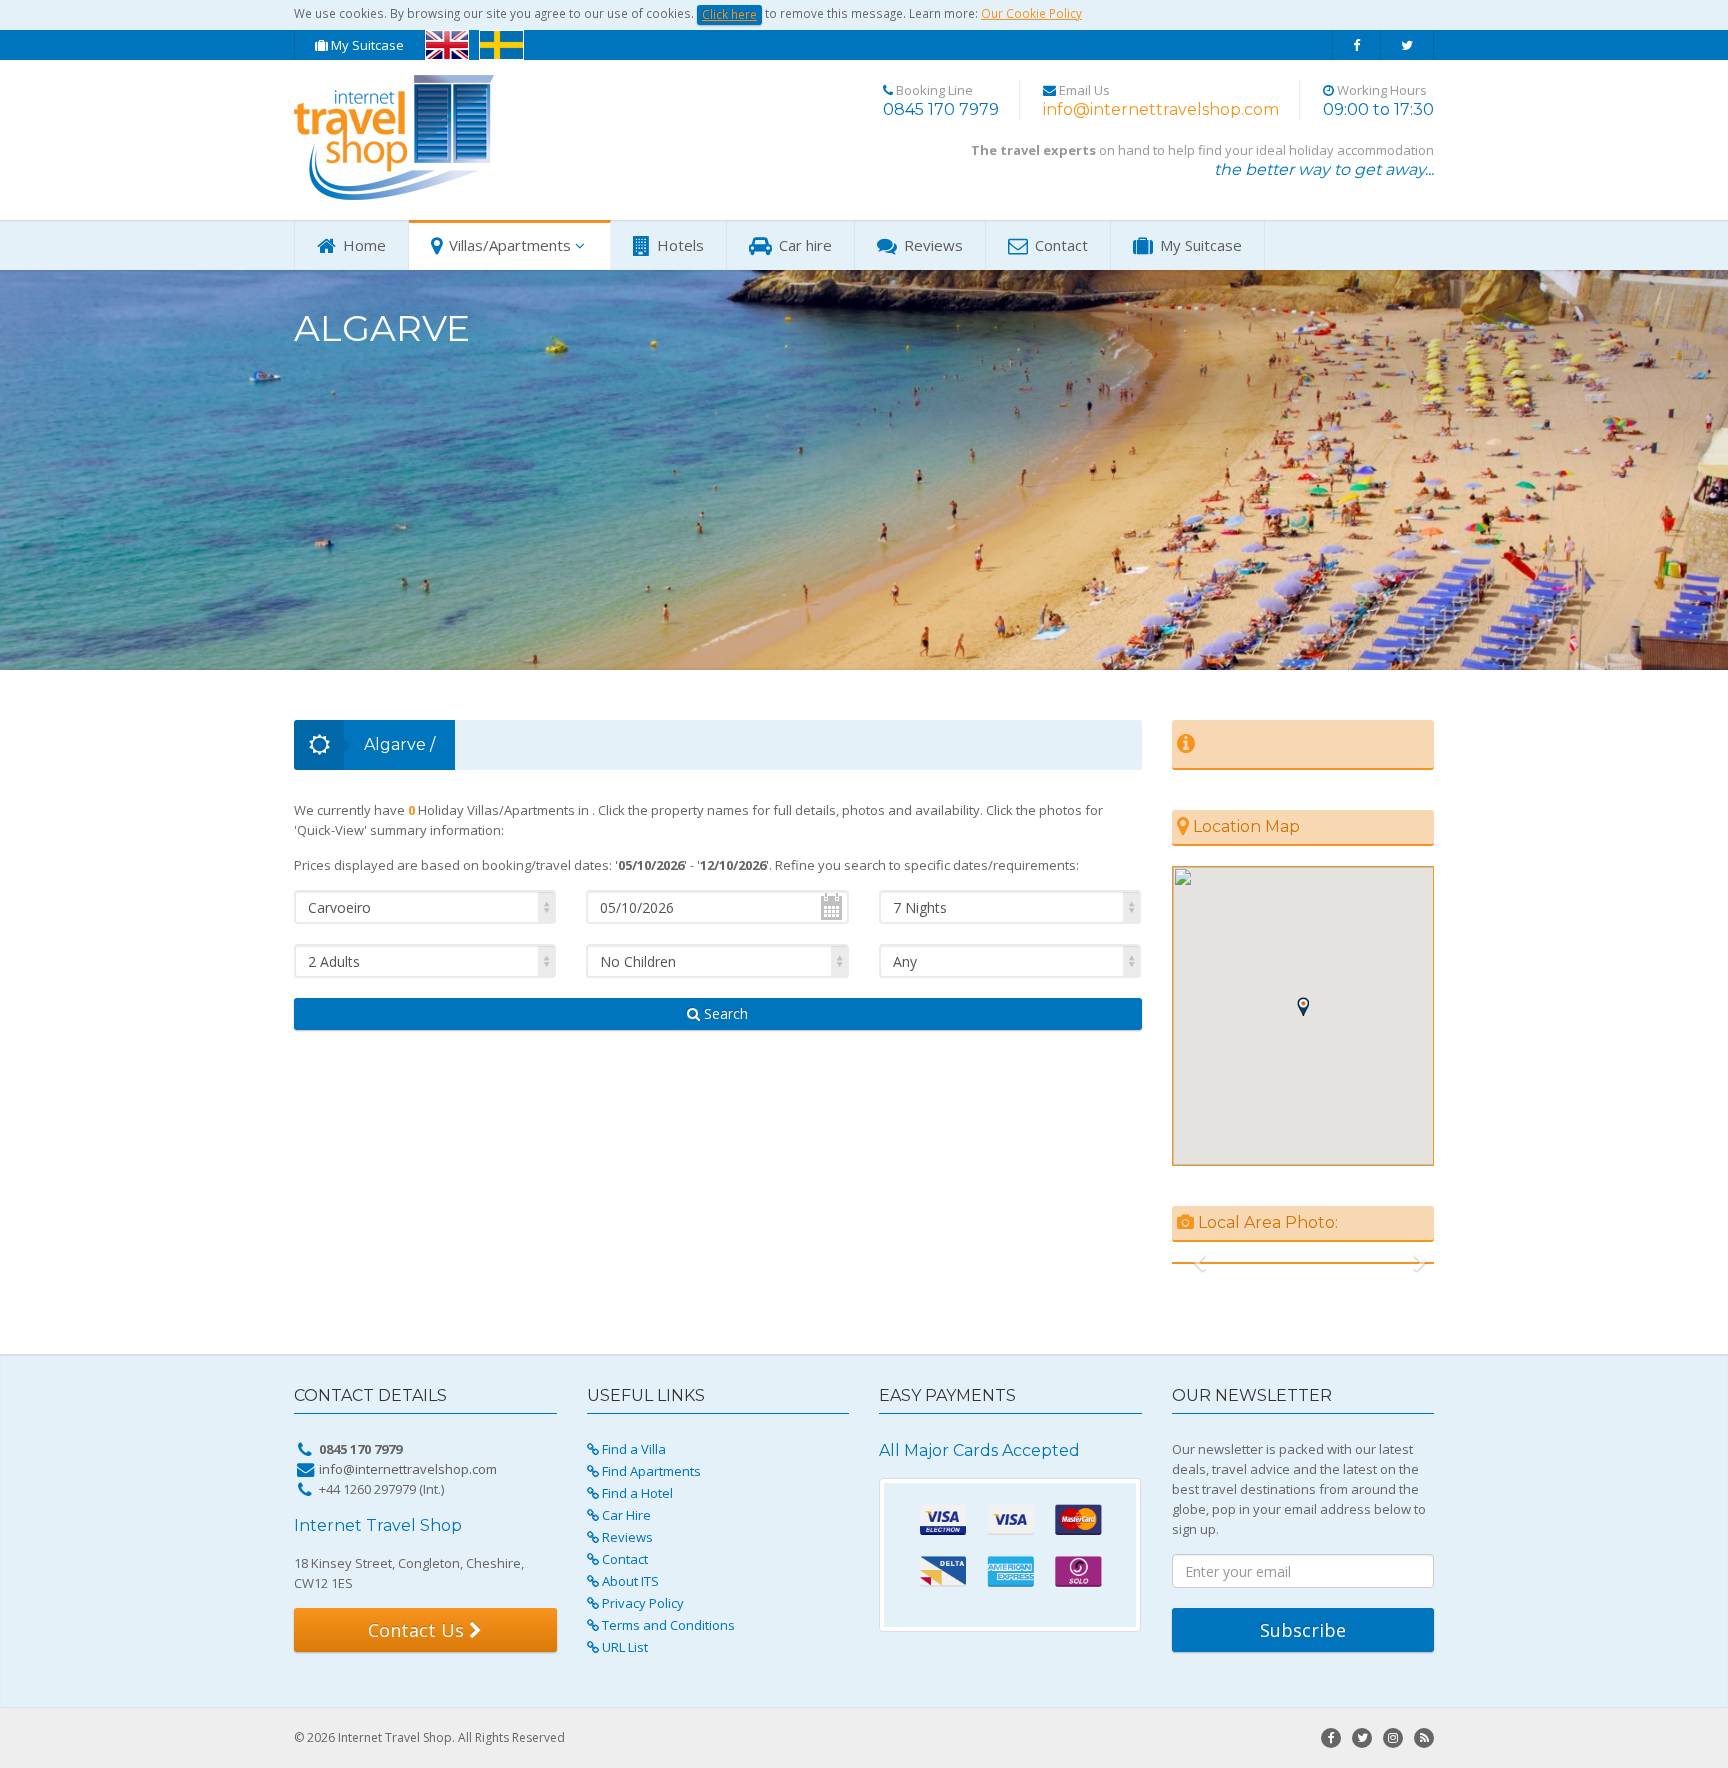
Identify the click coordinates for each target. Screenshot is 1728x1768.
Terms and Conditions (667, 1625)
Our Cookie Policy (1031, 13)
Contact (1059, 245)
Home (362, 245)
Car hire (803, 245)
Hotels (678, 245)
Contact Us (418, 1630)
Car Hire (625, 1515)
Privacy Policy (641, 1603)
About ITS (629, 1581)
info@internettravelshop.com (1161, 109)
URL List (623, 1647)
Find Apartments (650, 1471)
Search (724, 1013)
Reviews (931, 245)
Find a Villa (632, 1449)
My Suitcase (366, 45)
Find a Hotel (636, 1493)
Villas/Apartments (508, 245)
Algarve (395, 744)
